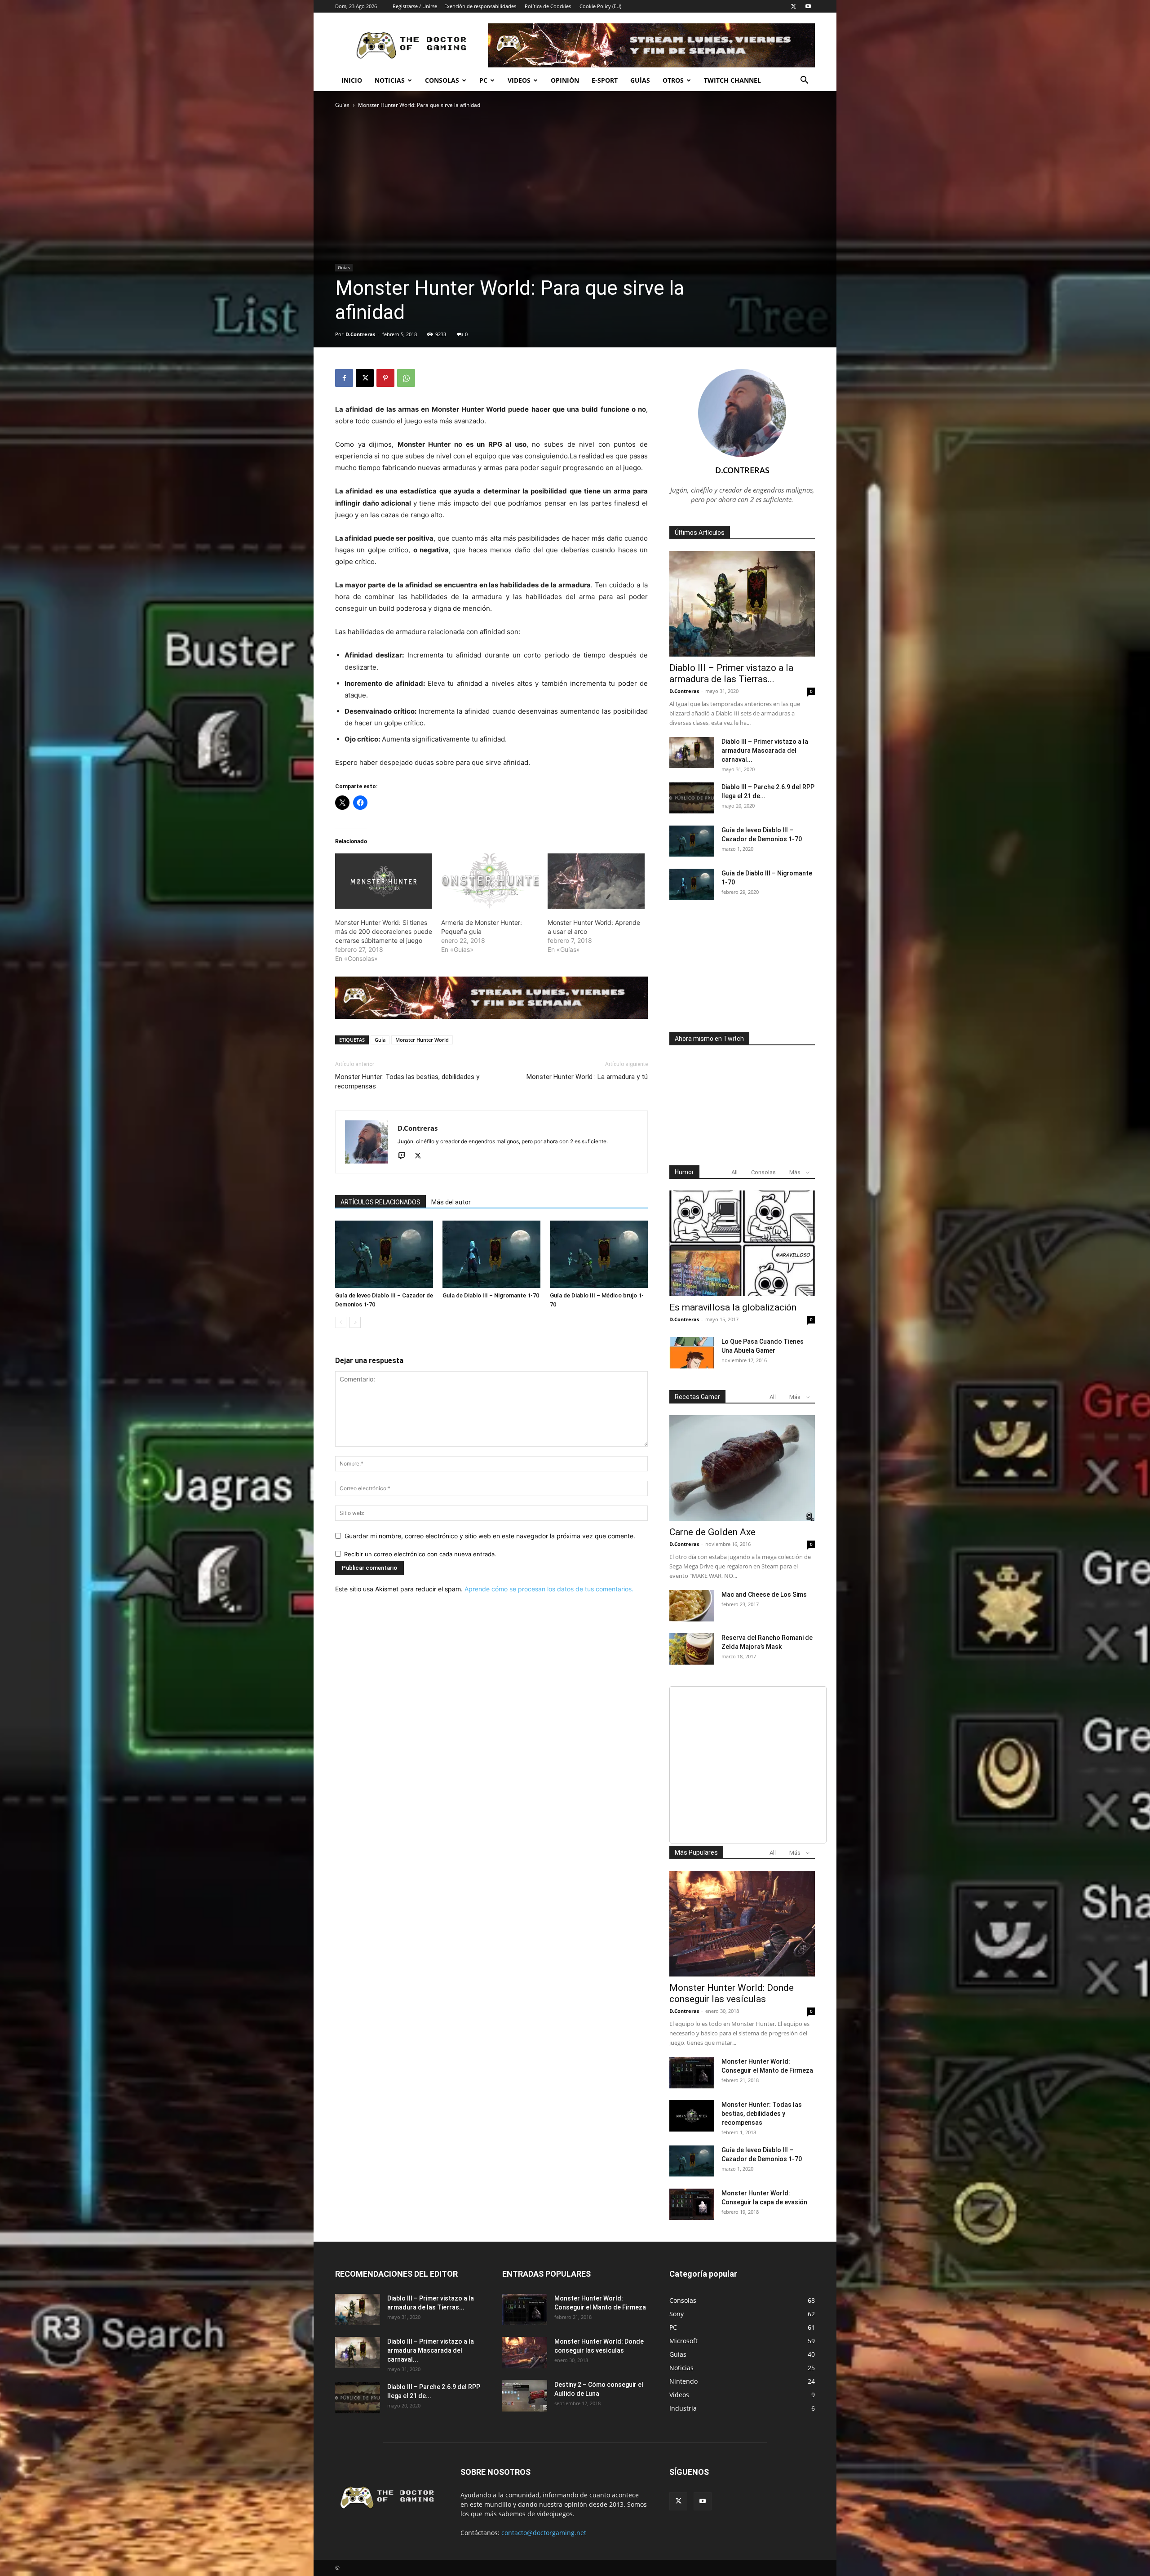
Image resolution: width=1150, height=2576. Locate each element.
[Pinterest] (385, 378)
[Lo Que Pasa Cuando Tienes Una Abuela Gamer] (692, 1353)
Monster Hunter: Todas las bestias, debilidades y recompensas (407, 1081)
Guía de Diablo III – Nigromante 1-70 (491, 1295)
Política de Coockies (548, 6)
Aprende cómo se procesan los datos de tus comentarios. (549, 1589)
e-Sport (605, 80)
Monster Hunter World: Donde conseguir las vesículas (732, 1993)
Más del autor (451, 1202)
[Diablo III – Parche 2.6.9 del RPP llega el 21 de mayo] (692, 798)
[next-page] (355, 1322)
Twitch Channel (732, 80)
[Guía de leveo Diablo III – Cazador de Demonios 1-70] (384, 1254)
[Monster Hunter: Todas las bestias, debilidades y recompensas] (692, 2116)
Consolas (442, 80)
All (734, 1172)
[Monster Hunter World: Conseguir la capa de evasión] (692, 2204)
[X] (793, 6)
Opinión (565, 80)
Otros (673, 80)
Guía (380, 1040)
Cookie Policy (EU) (600, 6)
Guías (640, 80)
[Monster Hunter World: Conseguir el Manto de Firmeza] (692, 2073)
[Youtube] (808, 6)
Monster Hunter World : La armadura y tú (587, 1077)
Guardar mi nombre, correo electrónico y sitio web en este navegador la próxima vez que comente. (490, 1536)
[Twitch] (405, 1156)
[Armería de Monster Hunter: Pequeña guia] (490, 881)
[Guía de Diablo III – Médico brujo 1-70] (599, 1254)
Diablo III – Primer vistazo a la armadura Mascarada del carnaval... (765, 751)
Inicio (352, 80)
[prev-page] (341, 1322)
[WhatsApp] (406, 378)
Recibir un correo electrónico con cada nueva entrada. (420, 1554)
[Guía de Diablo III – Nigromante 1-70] (491, 1254)
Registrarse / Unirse (415, 6)
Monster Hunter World (422, 1040)
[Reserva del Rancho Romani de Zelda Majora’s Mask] (692, 1649)
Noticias (390, 80)
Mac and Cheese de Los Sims (764, 1594)
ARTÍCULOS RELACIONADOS (380, 1202)
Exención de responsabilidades (480, 6)
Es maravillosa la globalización (733, 1307)
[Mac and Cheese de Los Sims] (692, 1606)
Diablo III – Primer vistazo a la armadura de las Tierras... (731, 673)
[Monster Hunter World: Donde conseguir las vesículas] (742, 1924)
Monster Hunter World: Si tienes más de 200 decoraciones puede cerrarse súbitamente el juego (384, 931)
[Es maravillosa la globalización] (742, 1243)
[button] (804, 81)
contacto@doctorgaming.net (544, 2533)
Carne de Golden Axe (712, 1532)
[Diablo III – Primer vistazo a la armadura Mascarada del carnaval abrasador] (692, 753)
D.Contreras (360, 334)
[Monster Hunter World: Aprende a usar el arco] (596, 881)
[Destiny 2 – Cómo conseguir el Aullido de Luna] (525, 2396)
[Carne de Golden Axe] (742, 1468)
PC (483, 80)
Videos (519, 80)
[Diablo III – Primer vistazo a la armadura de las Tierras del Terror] (742, 604)
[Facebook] (344, 378)
